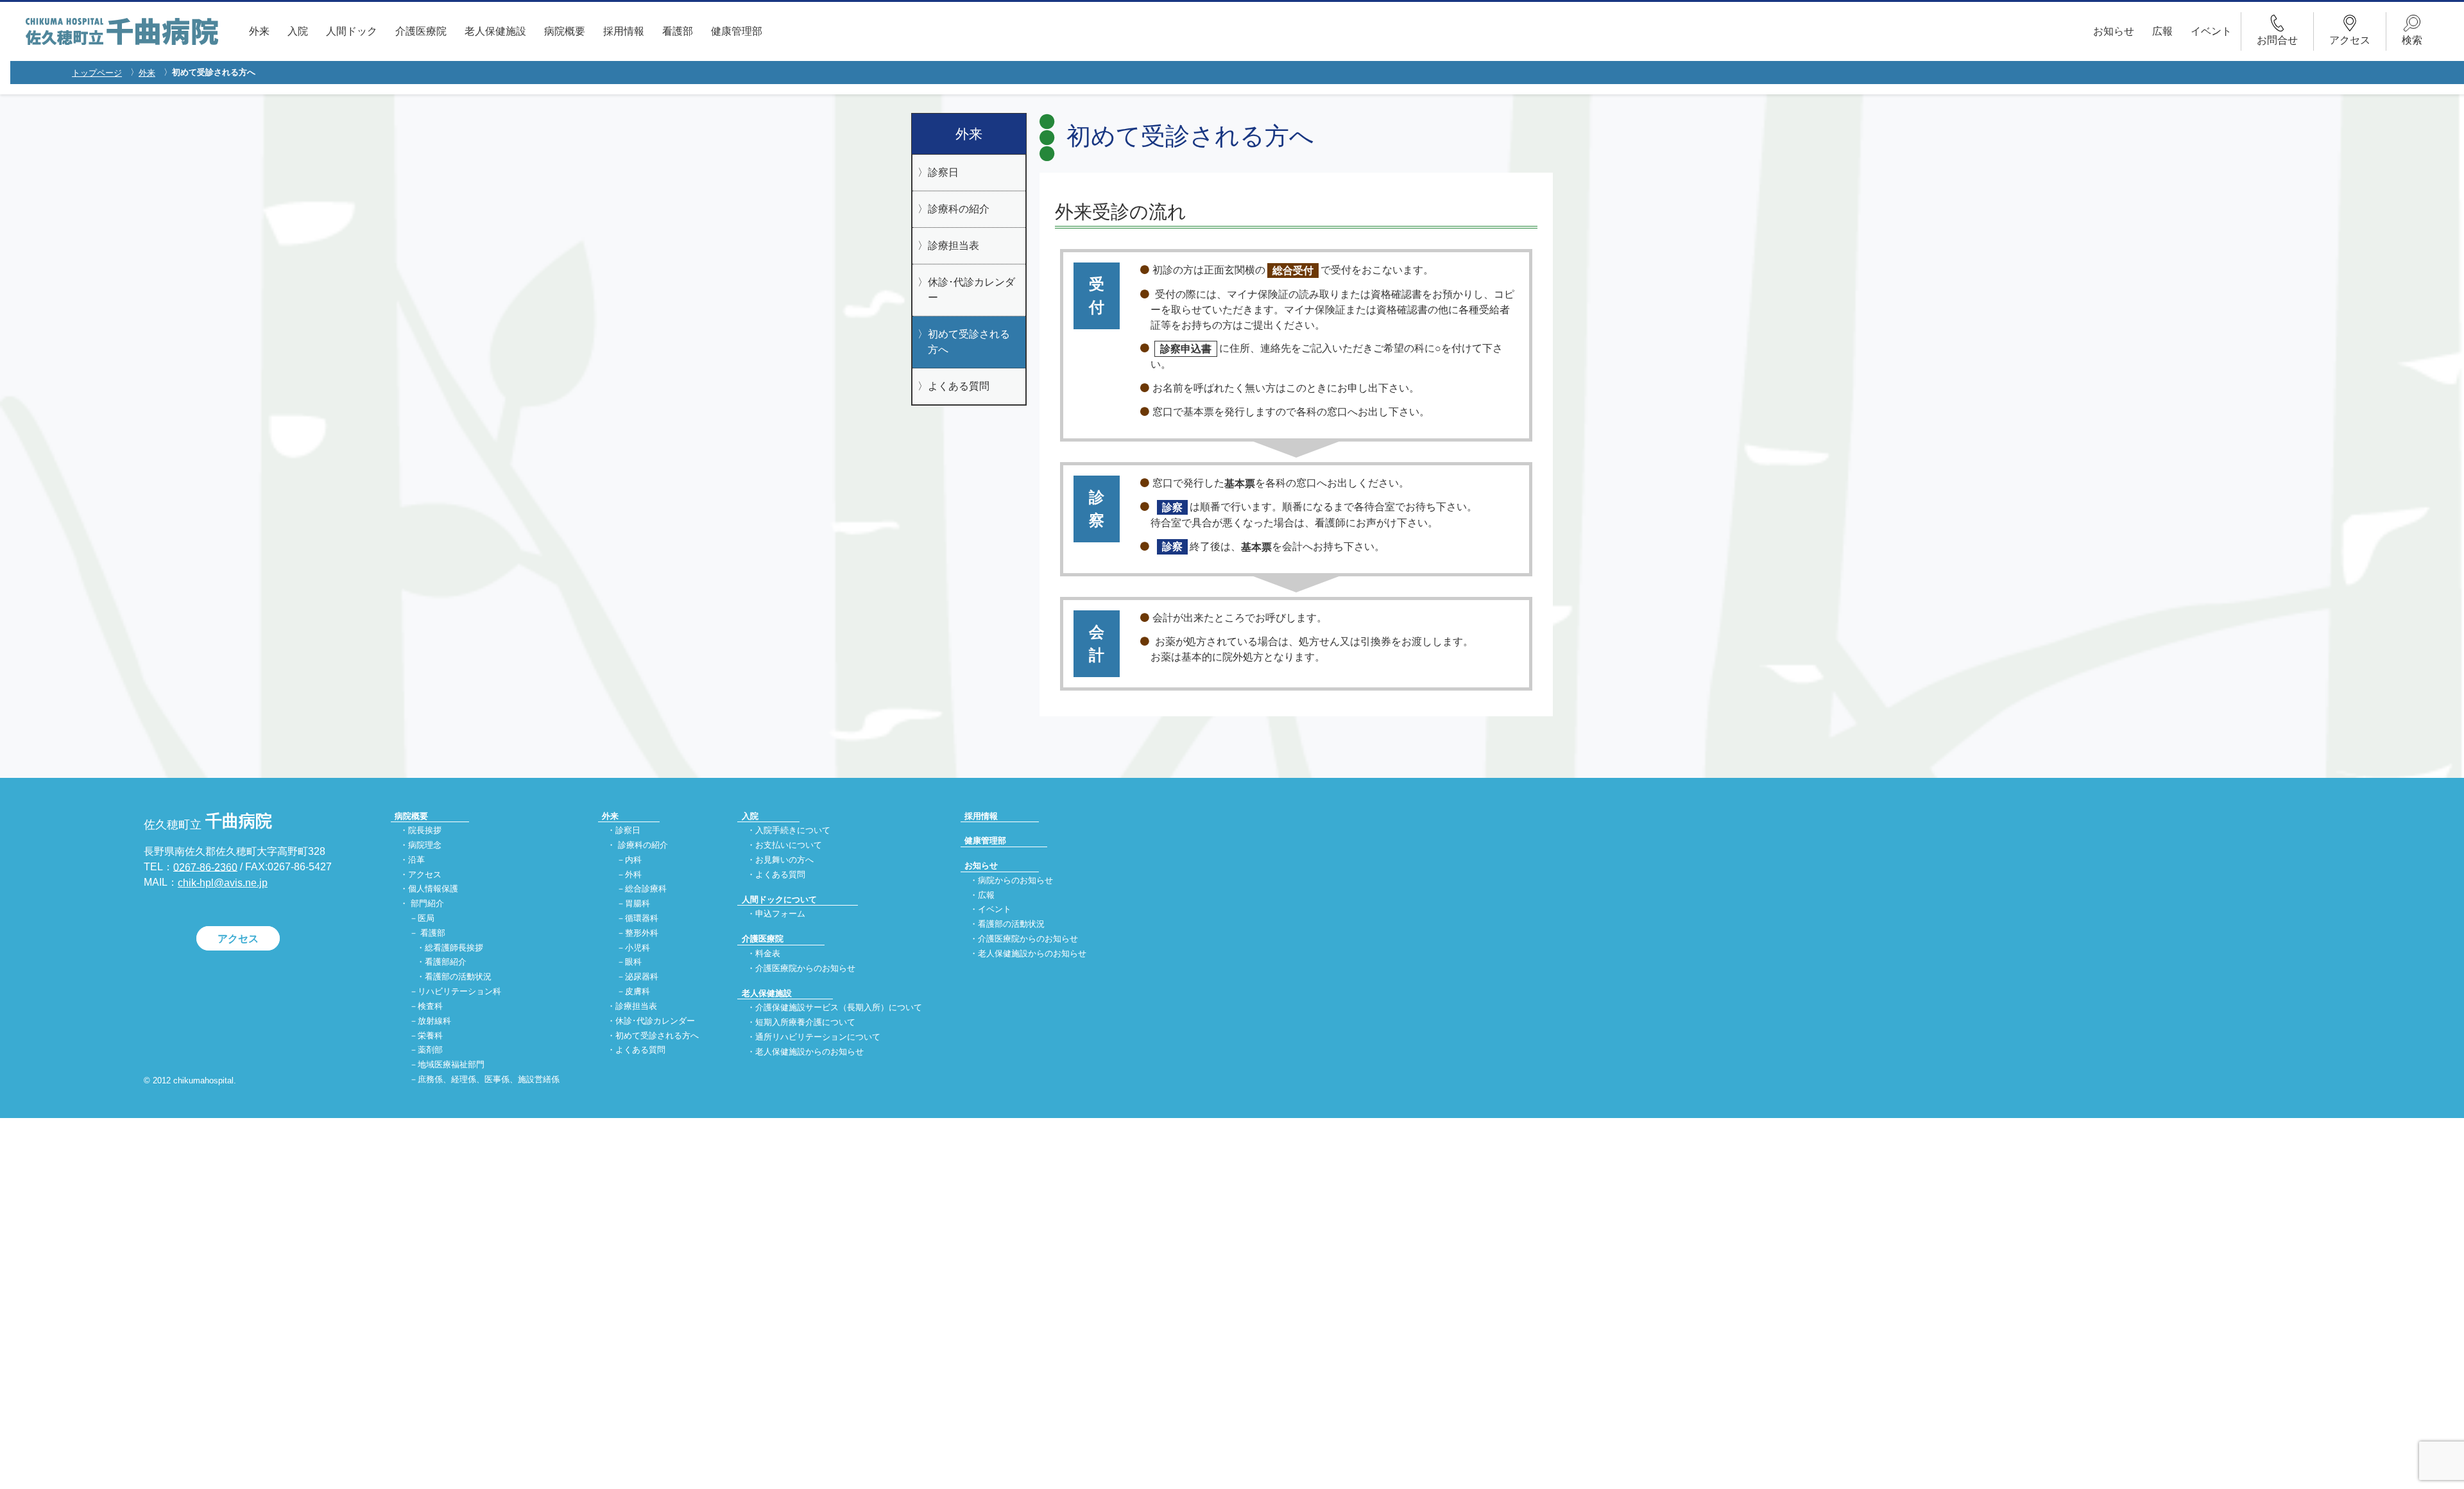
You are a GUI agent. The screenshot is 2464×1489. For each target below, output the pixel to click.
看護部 (678, 31)
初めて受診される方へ (969, 342)
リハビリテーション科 (459, 992)
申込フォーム (780, 914)
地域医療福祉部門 (451, 1065)
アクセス (238, 939)
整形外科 (642, 933)
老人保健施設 (495, 31)
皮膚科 (637, 992)
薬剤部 (430, 1050)
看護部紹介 (446, 962)
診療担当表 (954, 245)
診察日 (943, 172)
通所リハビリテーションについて (818, 1037)
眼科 (633, 962)
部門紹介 (427, 904)
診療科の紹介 (959, 209)
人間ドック (352, 31)
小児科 (637, 948)
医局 (426, 918)
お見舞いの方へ (784, 860)
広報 (2162, 31)
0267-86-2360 (205, 867)
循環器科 (642, 918)
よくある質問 (959, 386)
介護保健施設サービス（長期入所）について (839, 1008)
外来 (259, 31)
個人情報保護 (433, 889)
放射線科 (434, 1021)
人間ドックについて (779, 899)
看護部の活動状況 (458, 977)
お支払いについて (789, 845)
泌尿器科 (642, 977)
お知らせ (2114, 31)
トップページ (97, 73)
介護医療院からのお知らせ (805, 968)
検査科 (430, 1006)
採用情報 (624, 31)
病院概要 (565, 31)
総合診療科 (646, 889)
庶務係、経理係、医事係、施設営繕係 (489, 1080)
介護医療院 (421, 31)
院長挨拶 (425, 830)
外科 (633, 874)
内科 (633, 860)
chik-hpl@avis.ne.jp (223, 883)
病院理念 (425, 845)
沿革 (416, 860)
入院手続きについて (793, 830)
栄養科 (430, 1036)
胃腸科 (637, 904)
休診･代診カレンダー (971, 290)
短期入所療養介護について (805, 1023)
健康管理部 (737, 31)
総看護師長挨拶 (454, 948)
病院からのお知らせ (1015, 880)
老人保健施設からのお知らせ (809, 1052)
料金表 (768, 953)
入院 (298, 31)
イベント (2211, 31)
